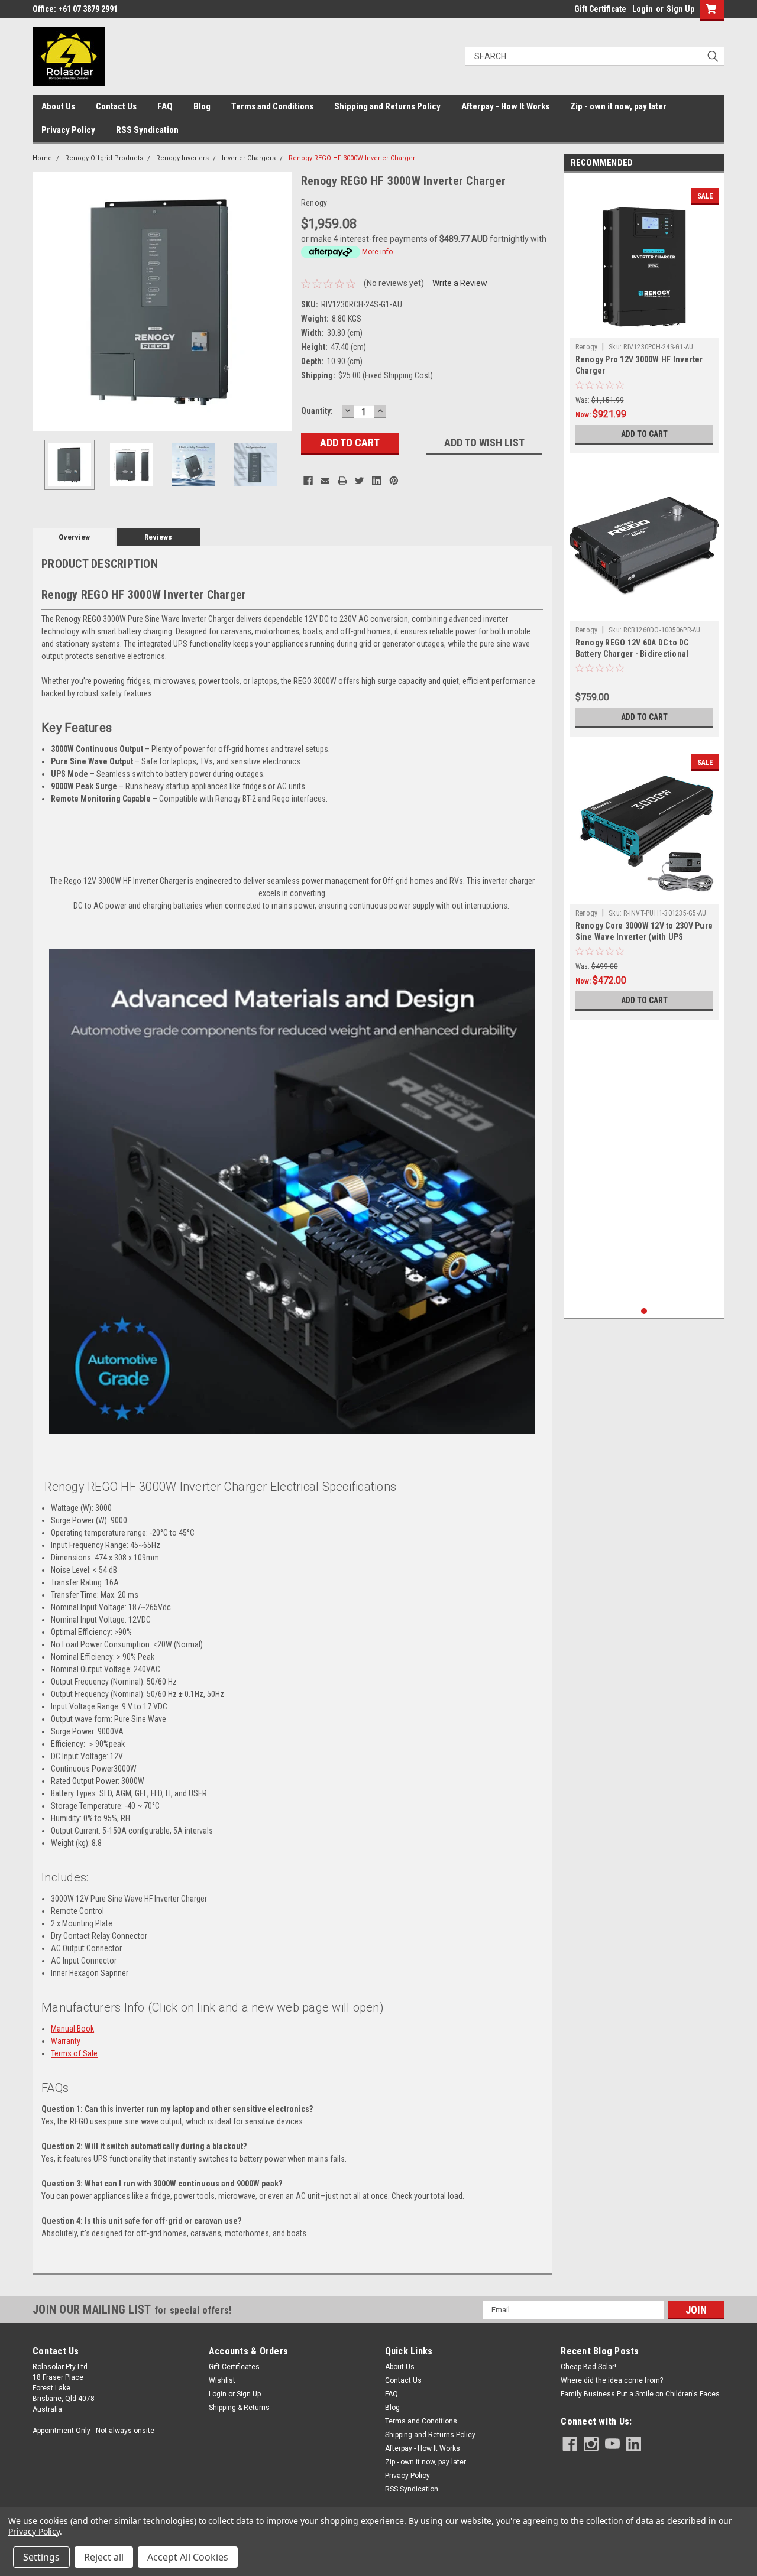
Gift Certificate (600, 9)
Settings (41, 2557)
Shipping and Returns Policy (387, 106)
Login (643, 9)
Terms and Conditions (272, 106)
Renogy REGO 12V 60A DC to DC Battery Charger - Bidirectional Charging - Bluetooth (632, 654)
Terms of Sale (74, 2053)
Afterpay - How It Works (505, 106)
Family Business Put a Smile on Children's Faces (640, 2394)
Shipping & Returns (239, 2408)
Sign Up (680, 9)
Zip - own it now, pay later (618, 106)
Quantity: (317, 411)
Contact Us (116, 106)
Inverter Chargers (249, 158)
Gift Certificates (234, 2367)
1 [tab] (644, 1311)
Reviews (158, 537)
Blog (202, 106)
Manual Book (72, 2029)
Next (280, 301)
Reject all (104, 2557)
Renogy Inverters (182, 158)
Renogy (587, 347)
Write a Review (460, 283)
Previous (44, 301)
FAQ (165, 106)
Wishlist (222, 2380)
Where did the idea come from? (612, 2380)
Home (42, 158)
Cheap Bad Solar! (588, 2367)
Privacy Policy (68, 130)
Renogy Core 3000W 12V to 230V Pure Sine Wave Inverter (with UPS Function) (644, 937)
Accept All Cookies (188, 2557)
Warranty (66, 2041)
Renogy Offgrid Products (104, 158)
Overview (74, 537)
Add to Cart (644, 434)
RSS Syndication (147, 130)
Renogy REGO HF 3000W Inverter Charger (352, 158)
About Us (58, 106)
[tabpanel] (644, 316)
